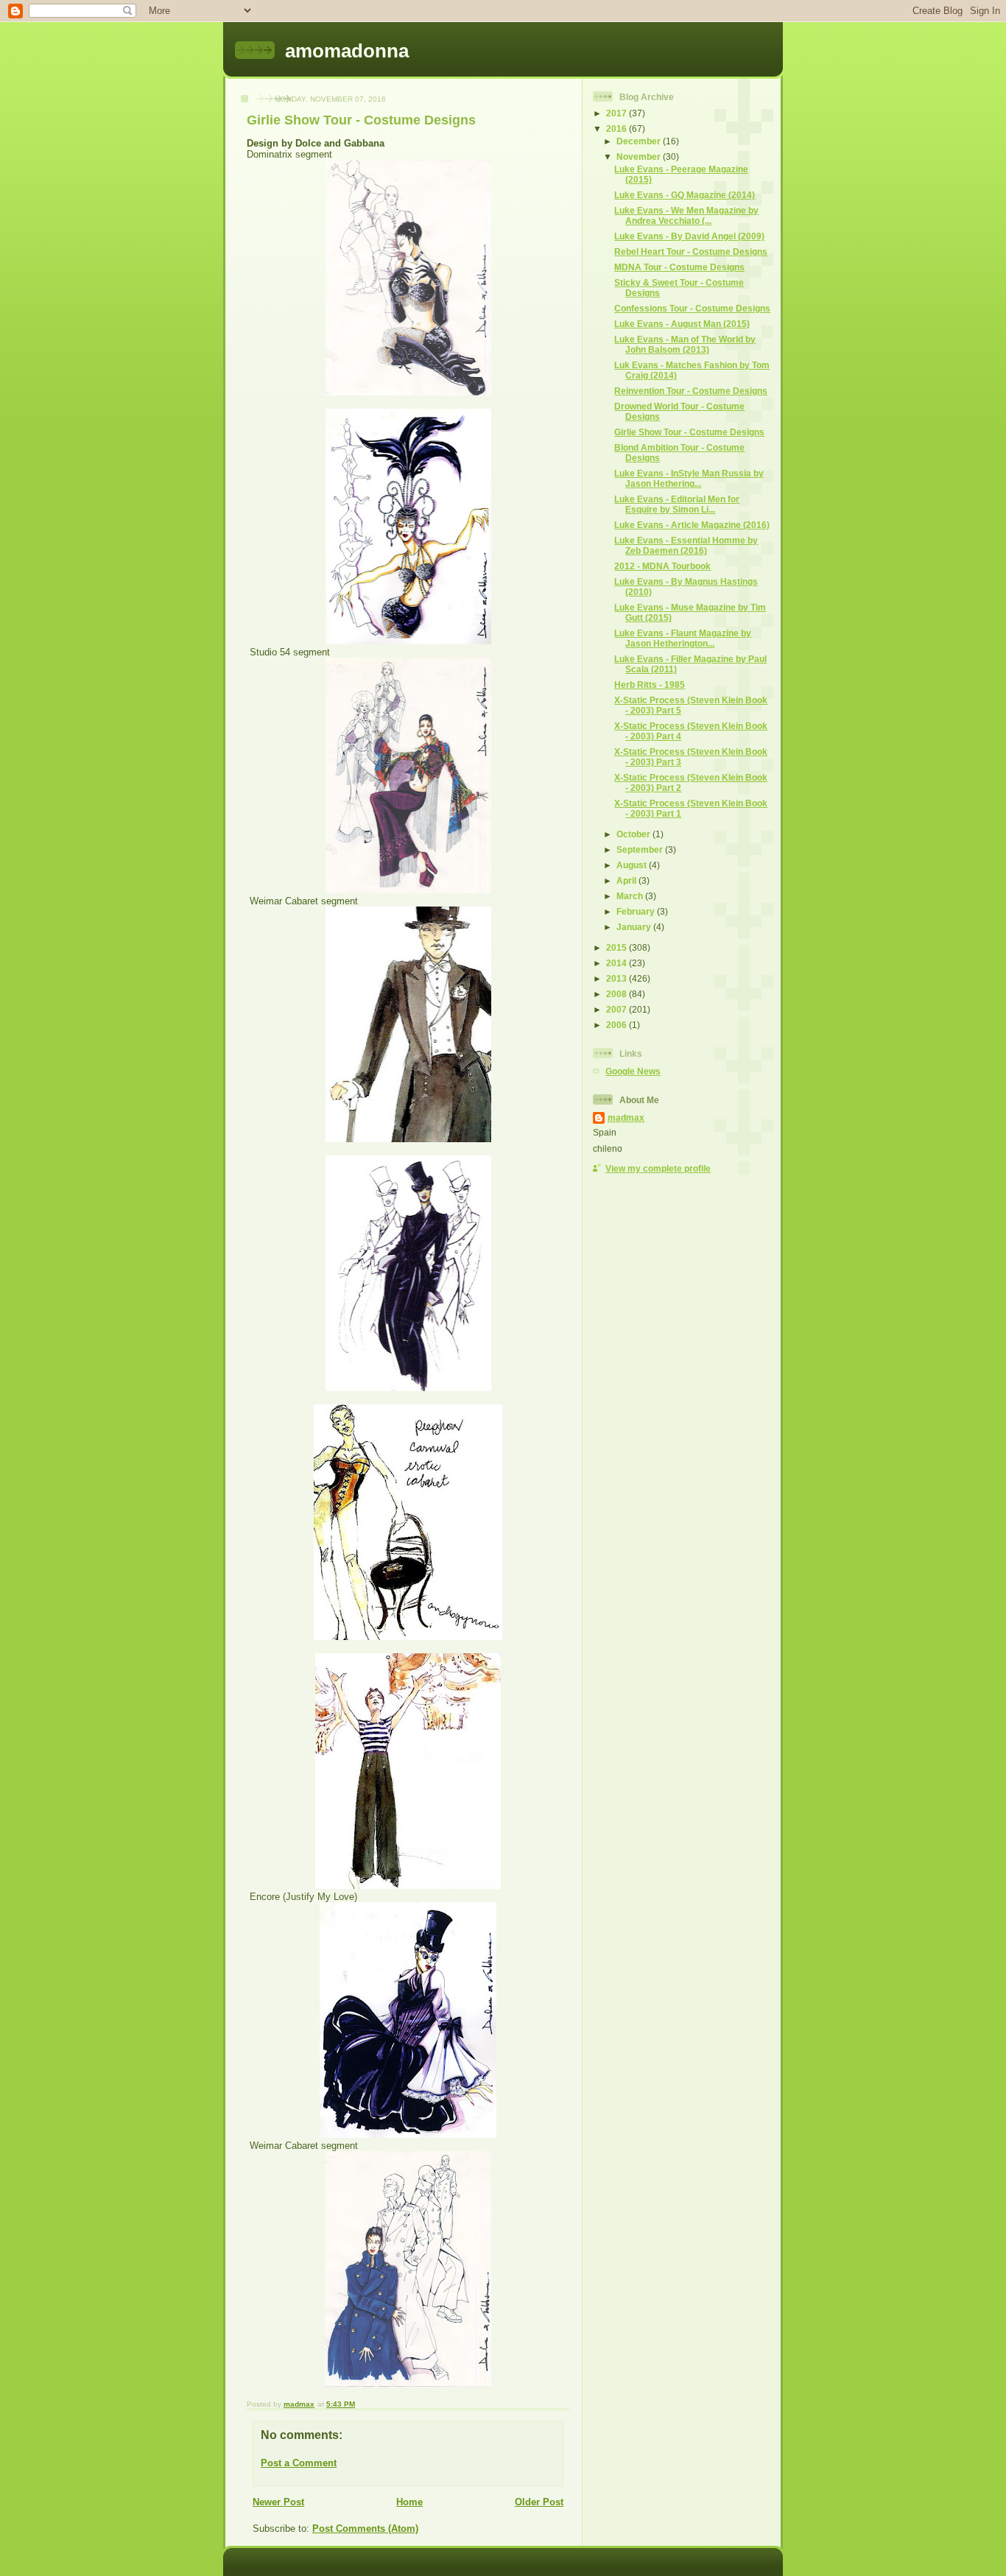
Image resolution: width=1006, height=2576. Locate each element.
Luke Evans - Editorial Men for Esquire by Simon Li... (677, 504)
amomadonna (347, 51)
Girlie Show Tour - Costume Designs (689, 432)
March (631, 896)
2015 (618, 947)
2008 (618, 994)
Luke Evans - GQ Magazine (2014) (685, 195)
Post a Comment (299, 2463)
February (637, 911)
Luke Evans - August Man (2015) (682, 324)
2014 (618, 963)
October (634, 834)
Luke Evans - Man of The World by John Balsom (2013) (685, 344)
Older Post (539, 2502)
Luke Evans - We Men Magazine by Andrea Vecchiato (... (686, 215)
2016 (618, 129)
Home (409, 2502)
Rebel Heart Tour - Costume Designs (691, 251)
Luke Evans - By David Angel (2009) (689, 236)
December (640, 141)
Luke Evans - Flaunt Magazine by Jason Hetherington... (683, 638)
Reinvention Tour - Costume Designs (691, 391)
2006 (618, 1025)
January (635, 927)
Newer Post (278, 2502)
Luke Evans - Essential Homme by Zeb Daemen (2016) (686, 545)
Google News (633, 1071)
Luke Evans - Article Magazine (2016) (692, 525)
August (633, 865)
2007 (618, 1009)
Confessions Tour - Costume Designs (692, 308)
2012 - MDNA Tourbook (662, 566)
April (627, 880)
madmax (626, 1118)
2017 (618, 113)
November (640, 156)
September (641, 849)
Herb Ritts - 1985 (650, 685)
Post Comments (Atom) (365, 2529)
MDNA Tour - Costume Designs (679, 267)
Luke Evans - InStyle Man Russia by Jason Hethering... (689, 478)
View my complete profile (658, 1168)
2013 (618, 978)
